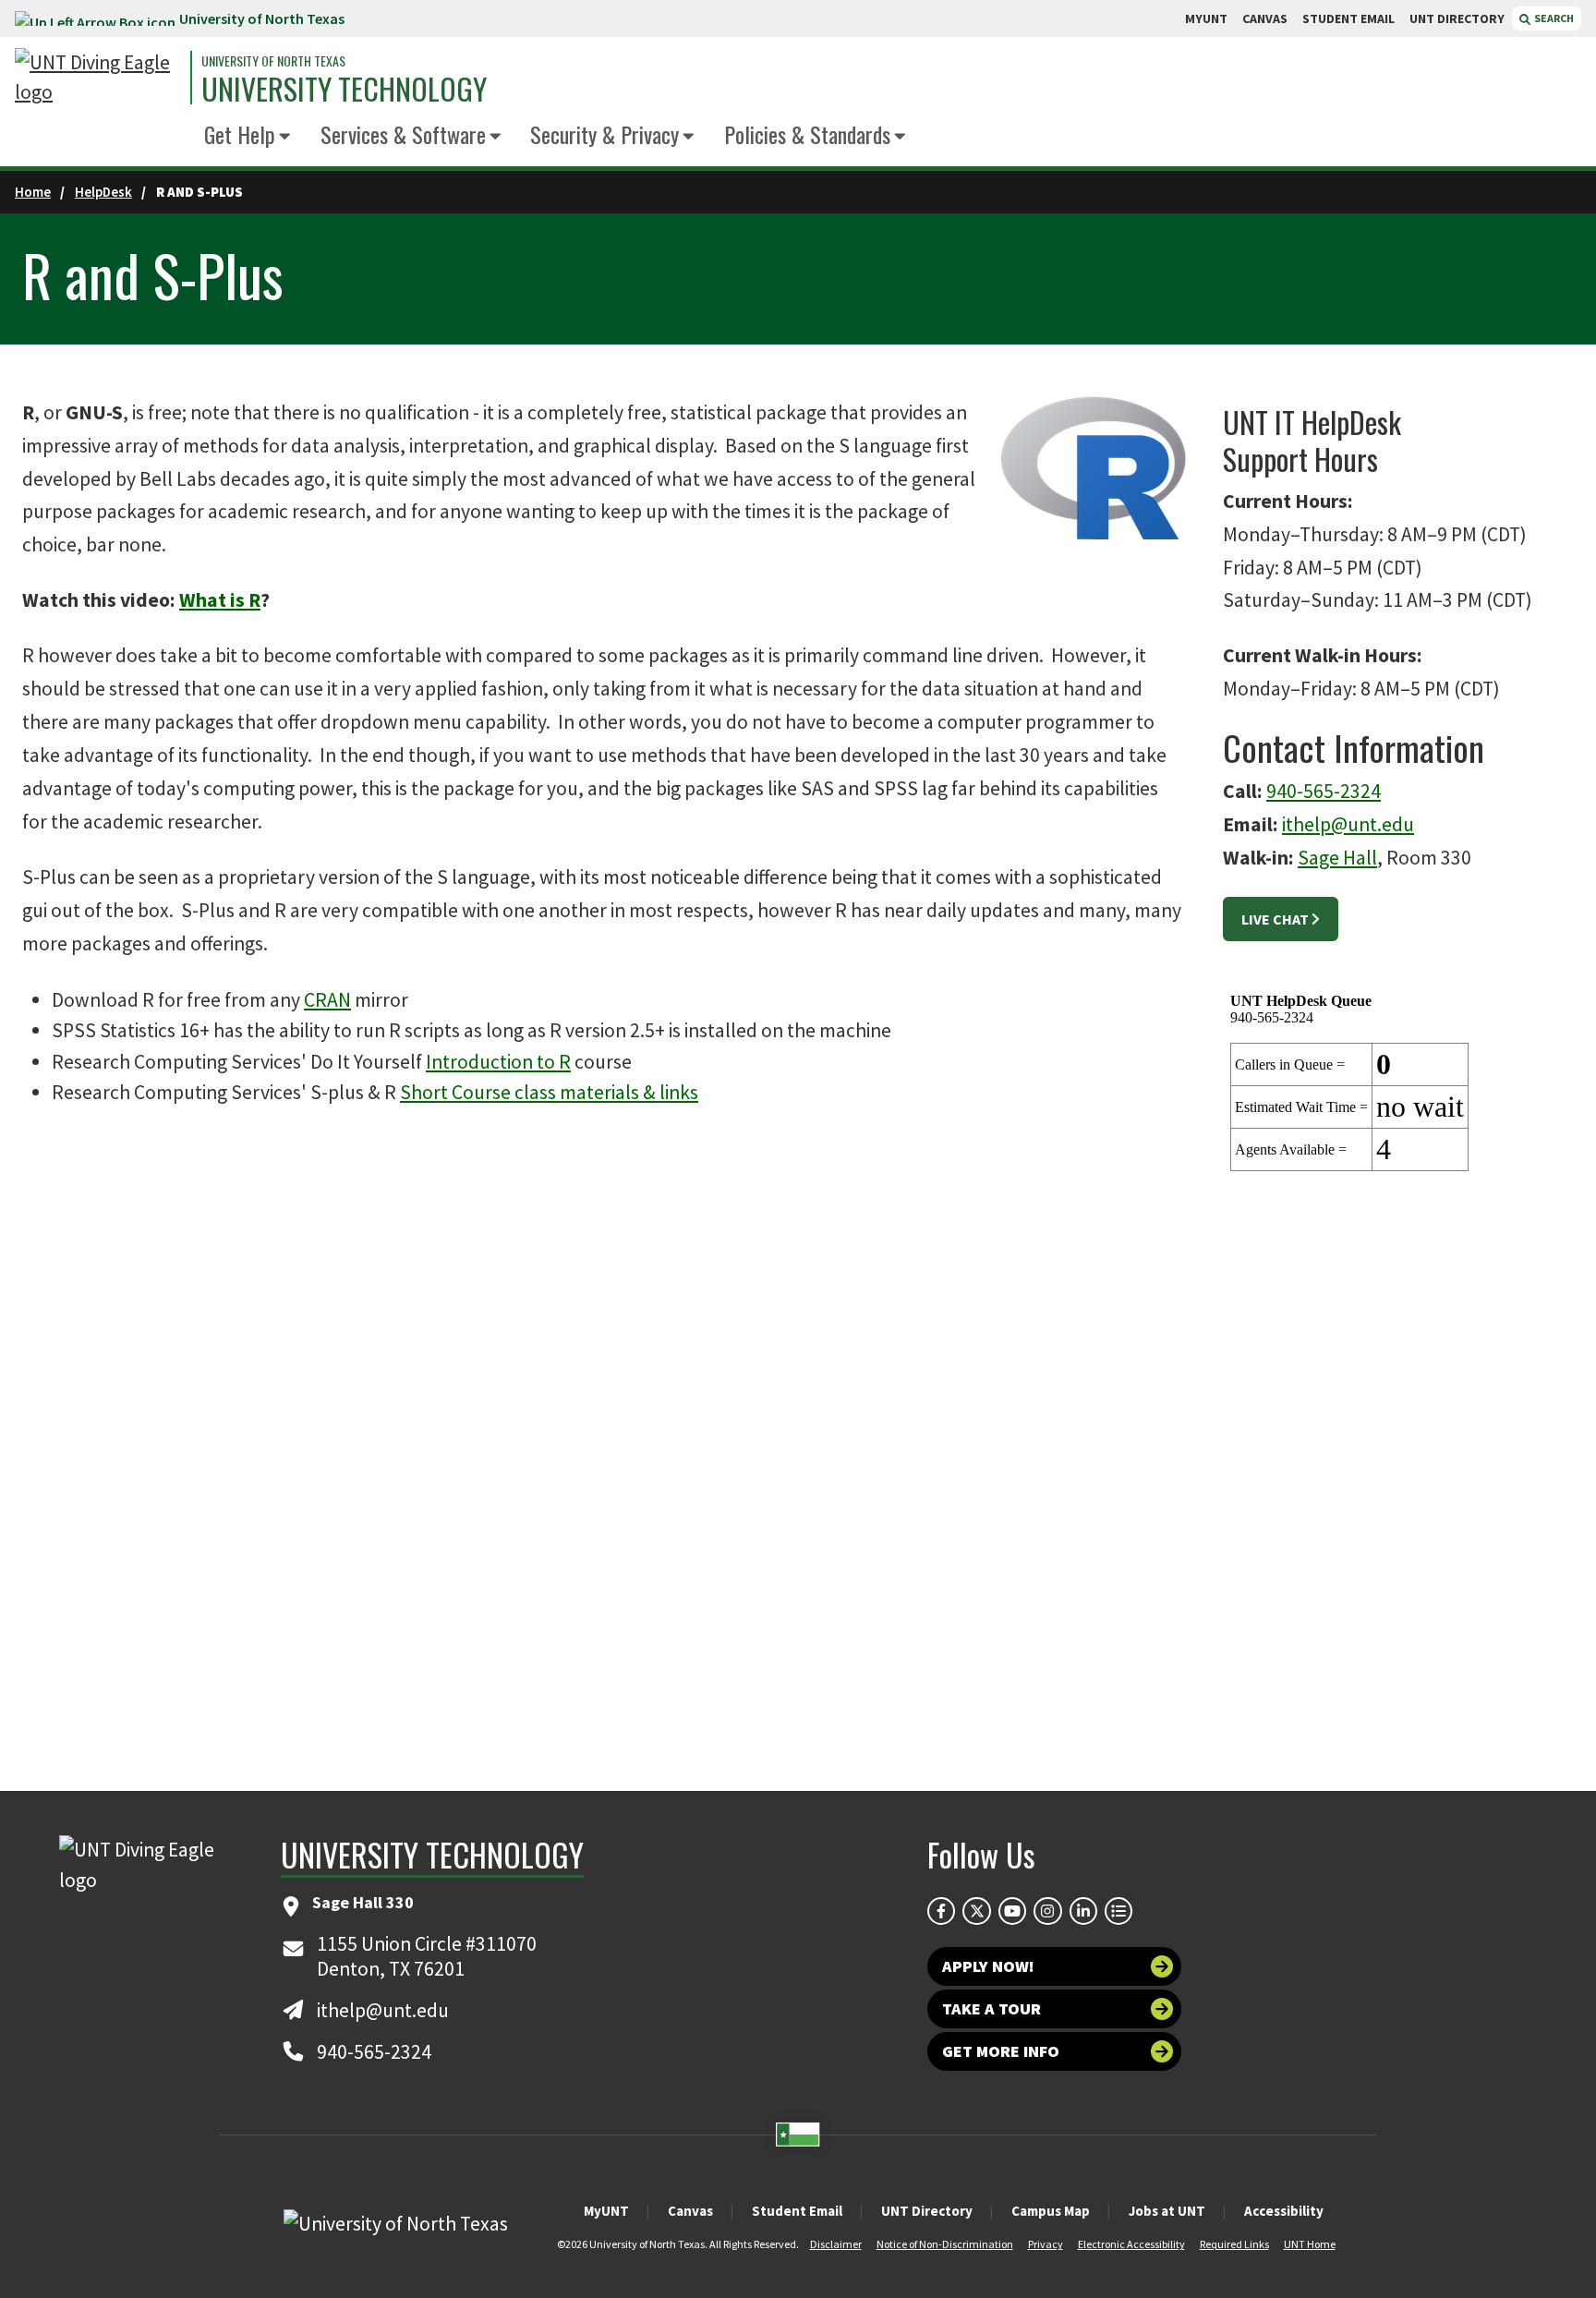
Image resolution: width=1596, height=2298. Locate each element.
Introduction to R (498, 1062)
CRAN (327, 1000)
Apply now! (988, 1966)
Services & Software (403, 134)
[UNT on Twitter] (976, 1911)
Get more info (1001, 2051)
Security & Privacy (605, 134)
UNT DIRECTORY (1457, 18)
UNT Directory (927, 2211)
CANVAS (1265, 18)
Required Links (1234, 2244)
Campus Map (1051, 2211)
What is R (220, 600)
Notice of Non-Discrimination (945, 2244)
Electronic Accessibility (1131, 2244)
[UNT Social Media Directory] (1118, 1911)
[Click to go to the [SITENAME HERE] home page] (98, 78)
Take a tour (991, 2008)
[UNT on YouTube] (1012, 1911)
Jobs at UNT (1167, 2211)
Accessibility (1284, 2211)
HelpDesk (103, 192)
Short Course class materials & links (549, 1092)
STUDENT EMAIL (1348, 18)
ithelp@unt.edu (1348, 824)
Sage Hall (1337, 858)
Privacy (1046, 2244)
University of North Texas (262, 18)
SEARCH (1553, 18)
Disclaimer (836, 2244)
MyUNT (606, 2211)
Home (33, 192)
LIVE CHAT (1275, 919)
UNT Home (1310, 2244)
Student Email (797, 2211)
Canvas (690, 2211)
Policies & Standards (807, 134)
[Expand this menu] (285, 137)
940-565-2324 (1324, 791)
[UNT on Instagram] (1047, 1911)
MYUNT (1206, 18)
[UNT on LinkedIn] (1083, 1911)
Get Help (240, 134)
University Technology (344, 89)
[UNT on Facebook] (941, 1911)
